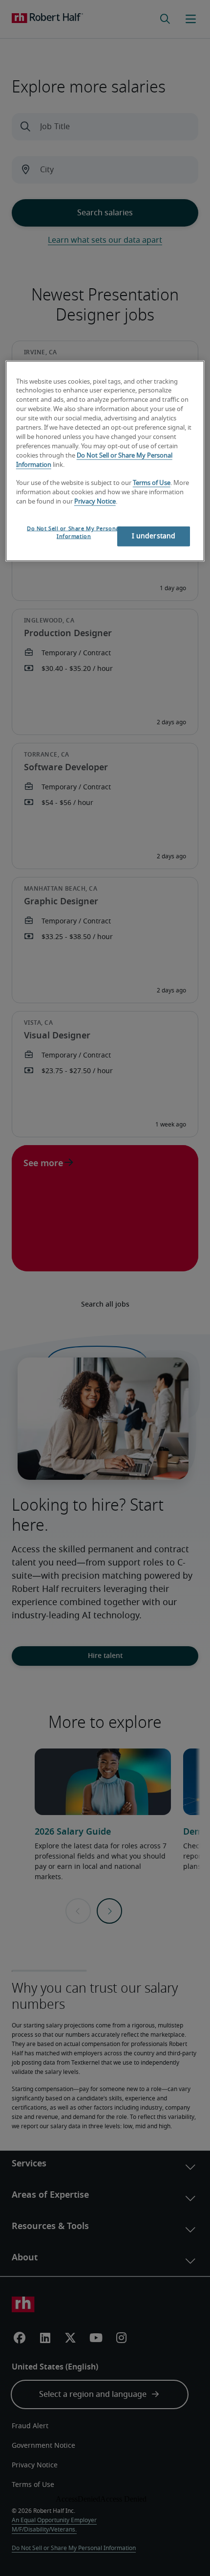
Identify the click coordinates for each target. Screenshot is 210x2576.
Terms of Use (152, 483)
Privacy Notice (95, 502)
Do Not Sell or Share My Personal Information (74, 533)
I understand (154, 536)
